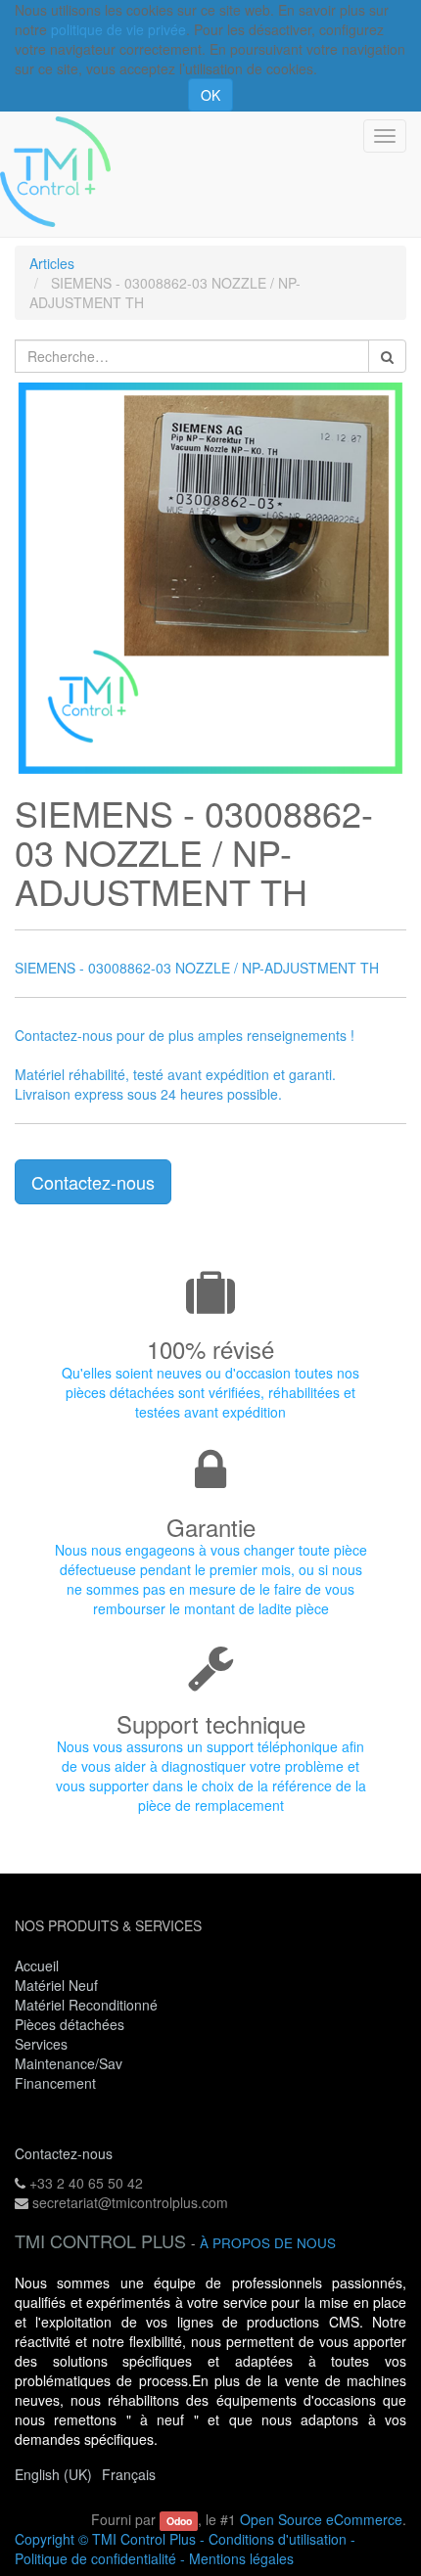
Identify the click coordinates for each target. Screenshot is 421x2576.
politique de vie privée (118, 29)
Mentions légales (241, 2558)
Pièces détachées (70, 2024)
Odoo (179, 2521)
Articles (52, 263)
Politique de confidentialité (95, 2558)
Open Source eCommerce (321, 2519)
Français (129, 2474)
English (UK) (53, 2474)
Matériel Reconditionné (86, 2005)
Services (43, 2044)
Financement (55, 2083)
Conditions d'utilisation (278, 2539)
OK (210, 95)
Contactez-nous (93, 1182)
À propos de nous (268, 2243)
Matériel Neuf (56, 1985)
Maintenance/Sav (69, 2063)
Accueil (37, 1966)
